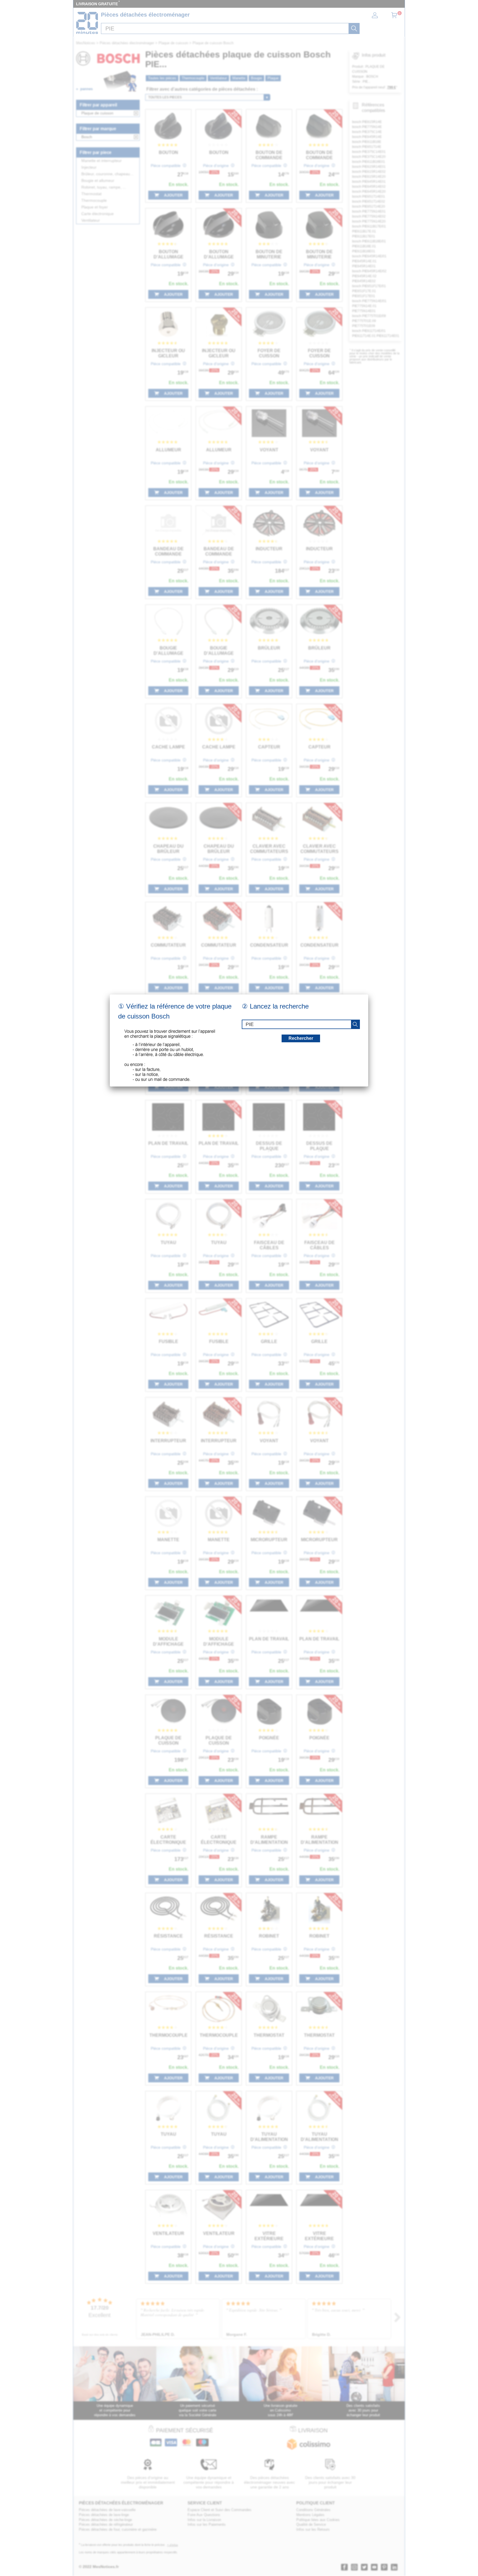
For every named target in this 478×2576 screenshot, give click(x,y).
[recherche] (355, 1024)
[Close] (368, 994)
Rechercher (301, 1038)
